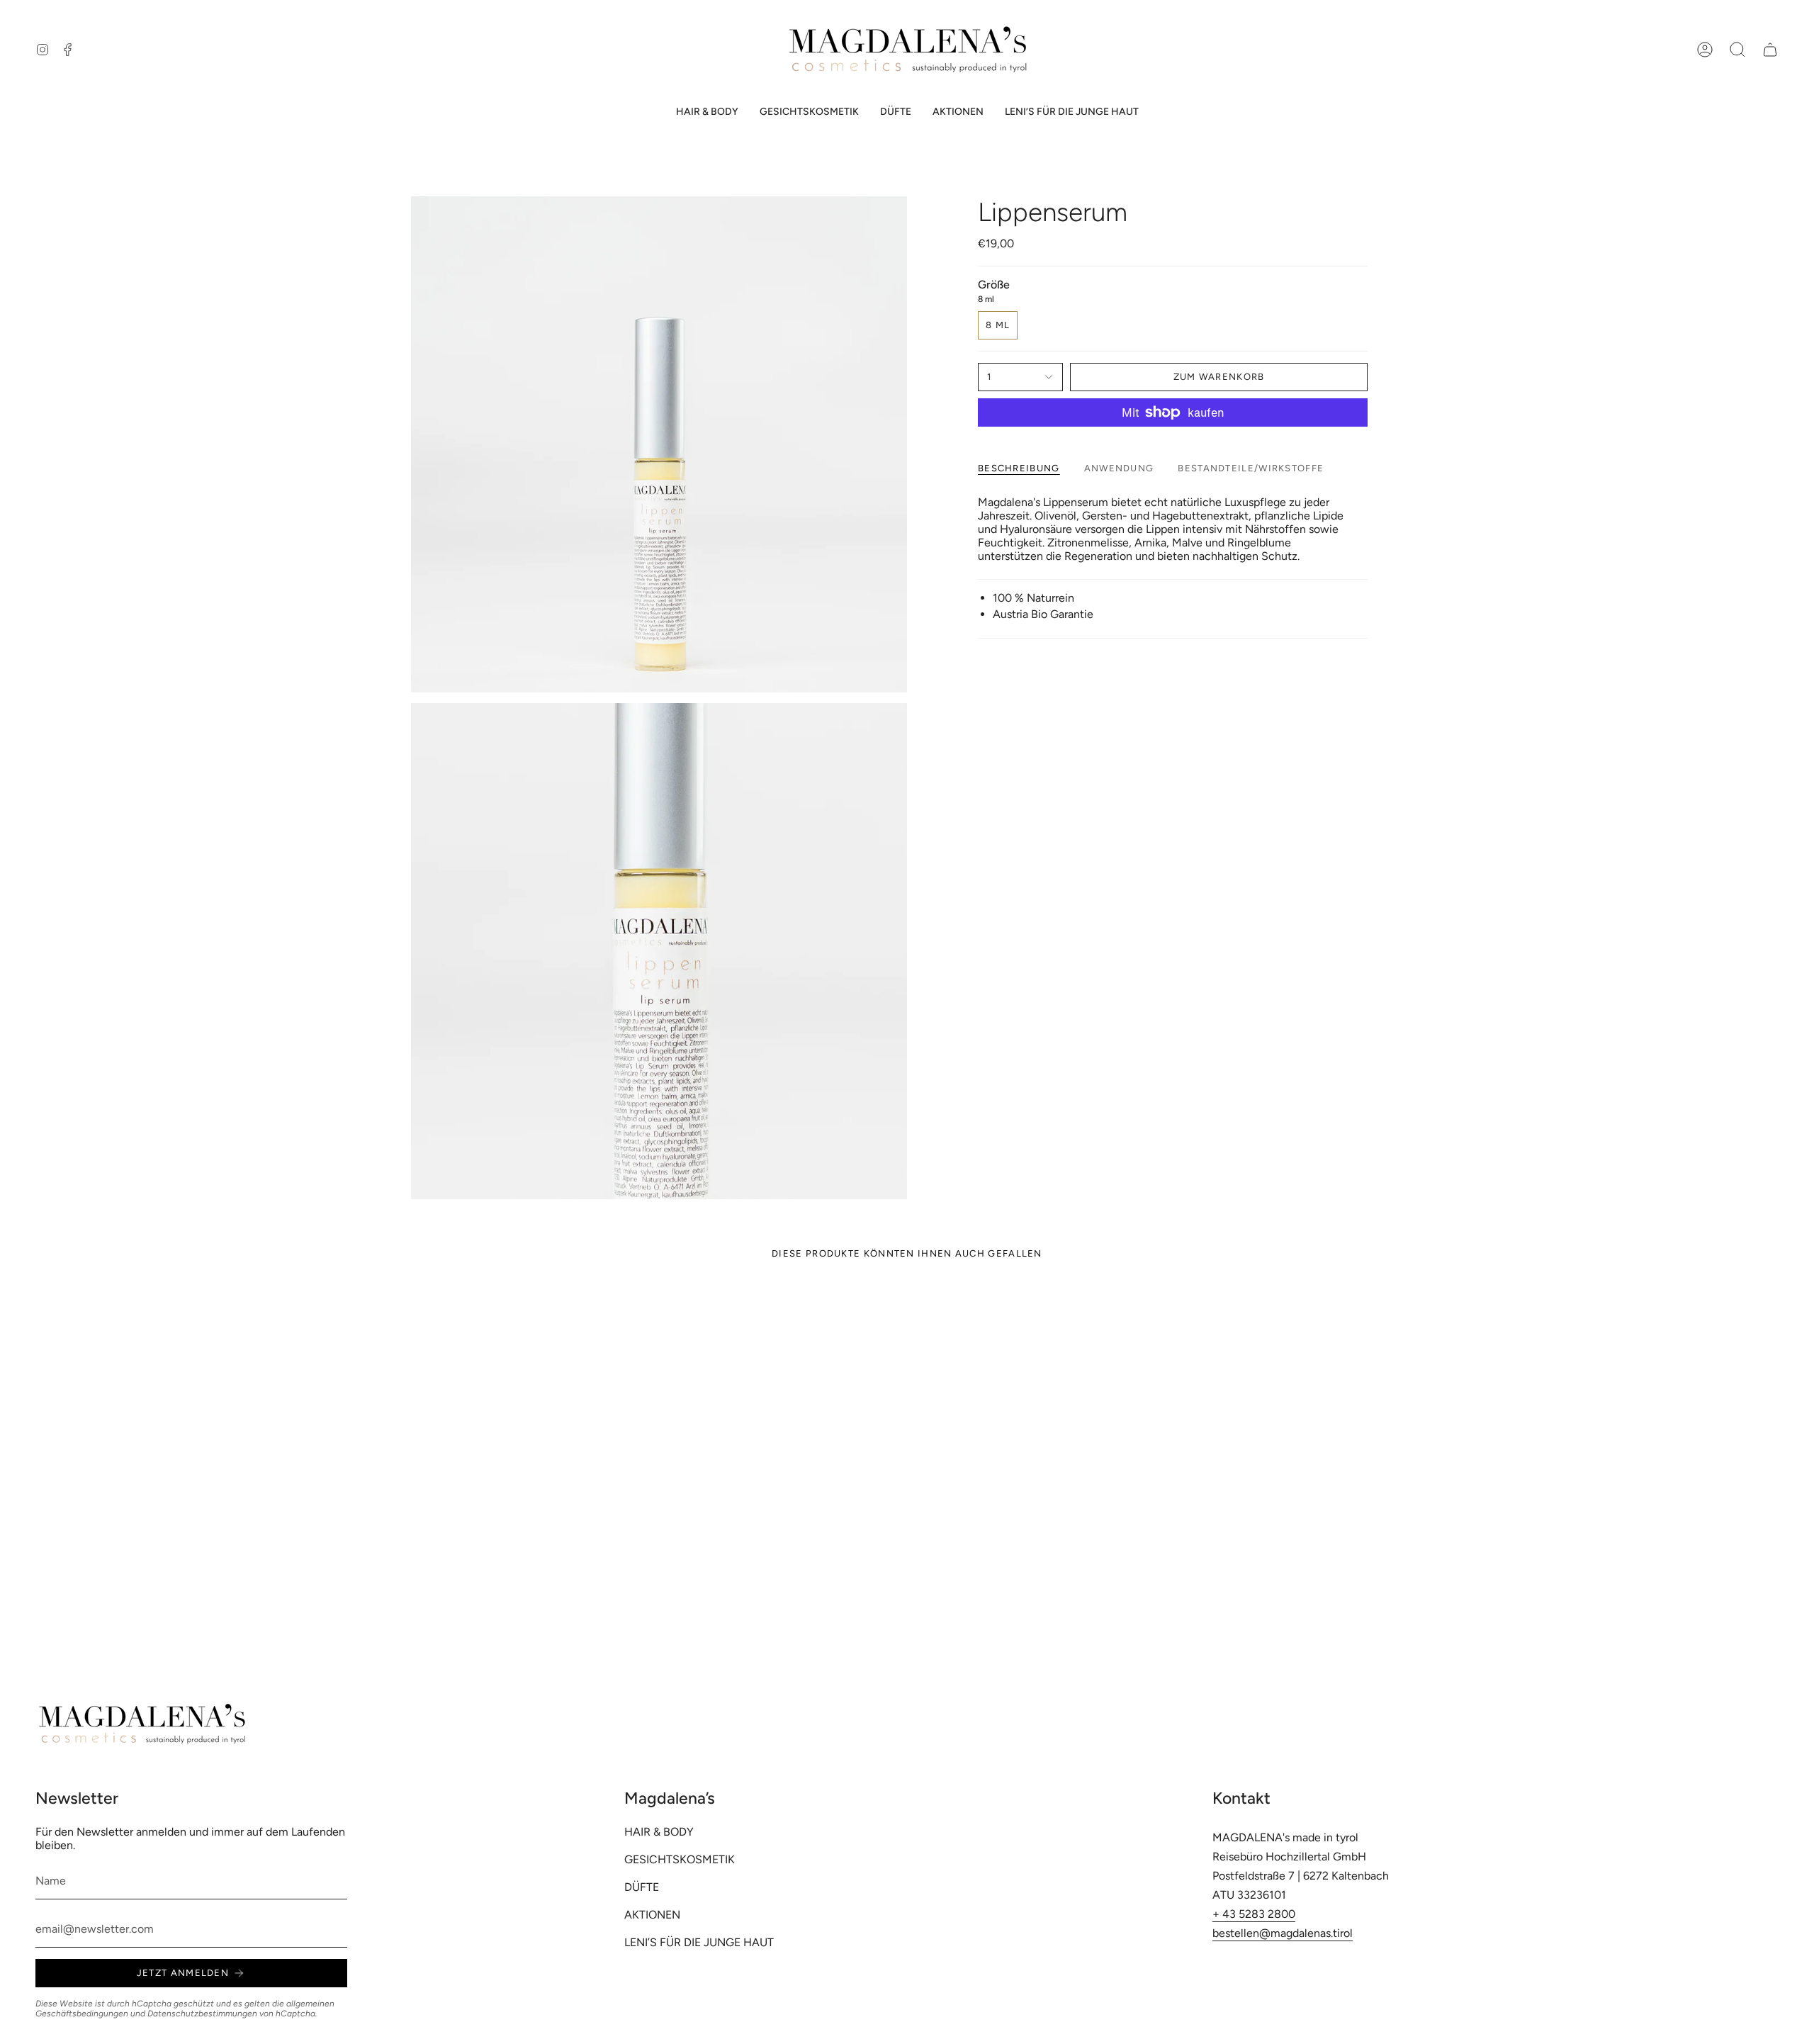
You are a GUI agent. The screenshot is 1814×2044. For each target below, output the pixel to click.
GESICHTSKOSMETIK (680, 1859)
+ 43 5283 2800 (1254, 1914)
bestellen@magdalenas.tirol (1283, 1933)
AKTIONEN (652, 1915)
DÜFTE (642, 1887)
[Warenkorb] (1770, 50)
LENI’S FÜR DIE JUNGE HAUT (699, 1942)
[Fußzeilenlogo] (142, 1724)
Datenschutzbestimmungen (202, 2014)
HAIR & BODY (659, 1832)
